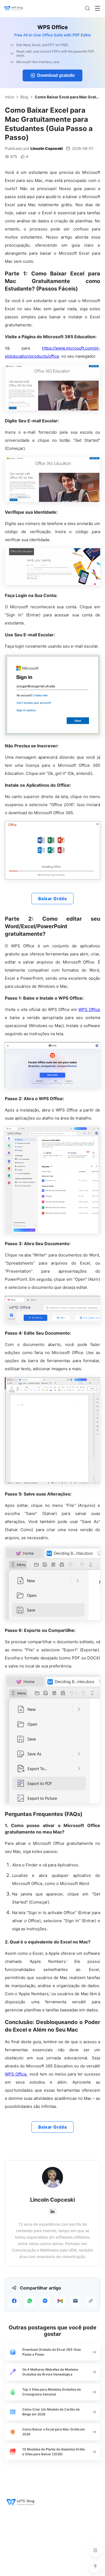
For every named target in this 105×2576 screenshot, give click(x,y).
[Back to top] (95, 2566)
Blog (24, 97)
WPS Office (89, 1009)
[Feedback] (95, 2550)
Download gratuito (56, 75)
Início (9, 97)
